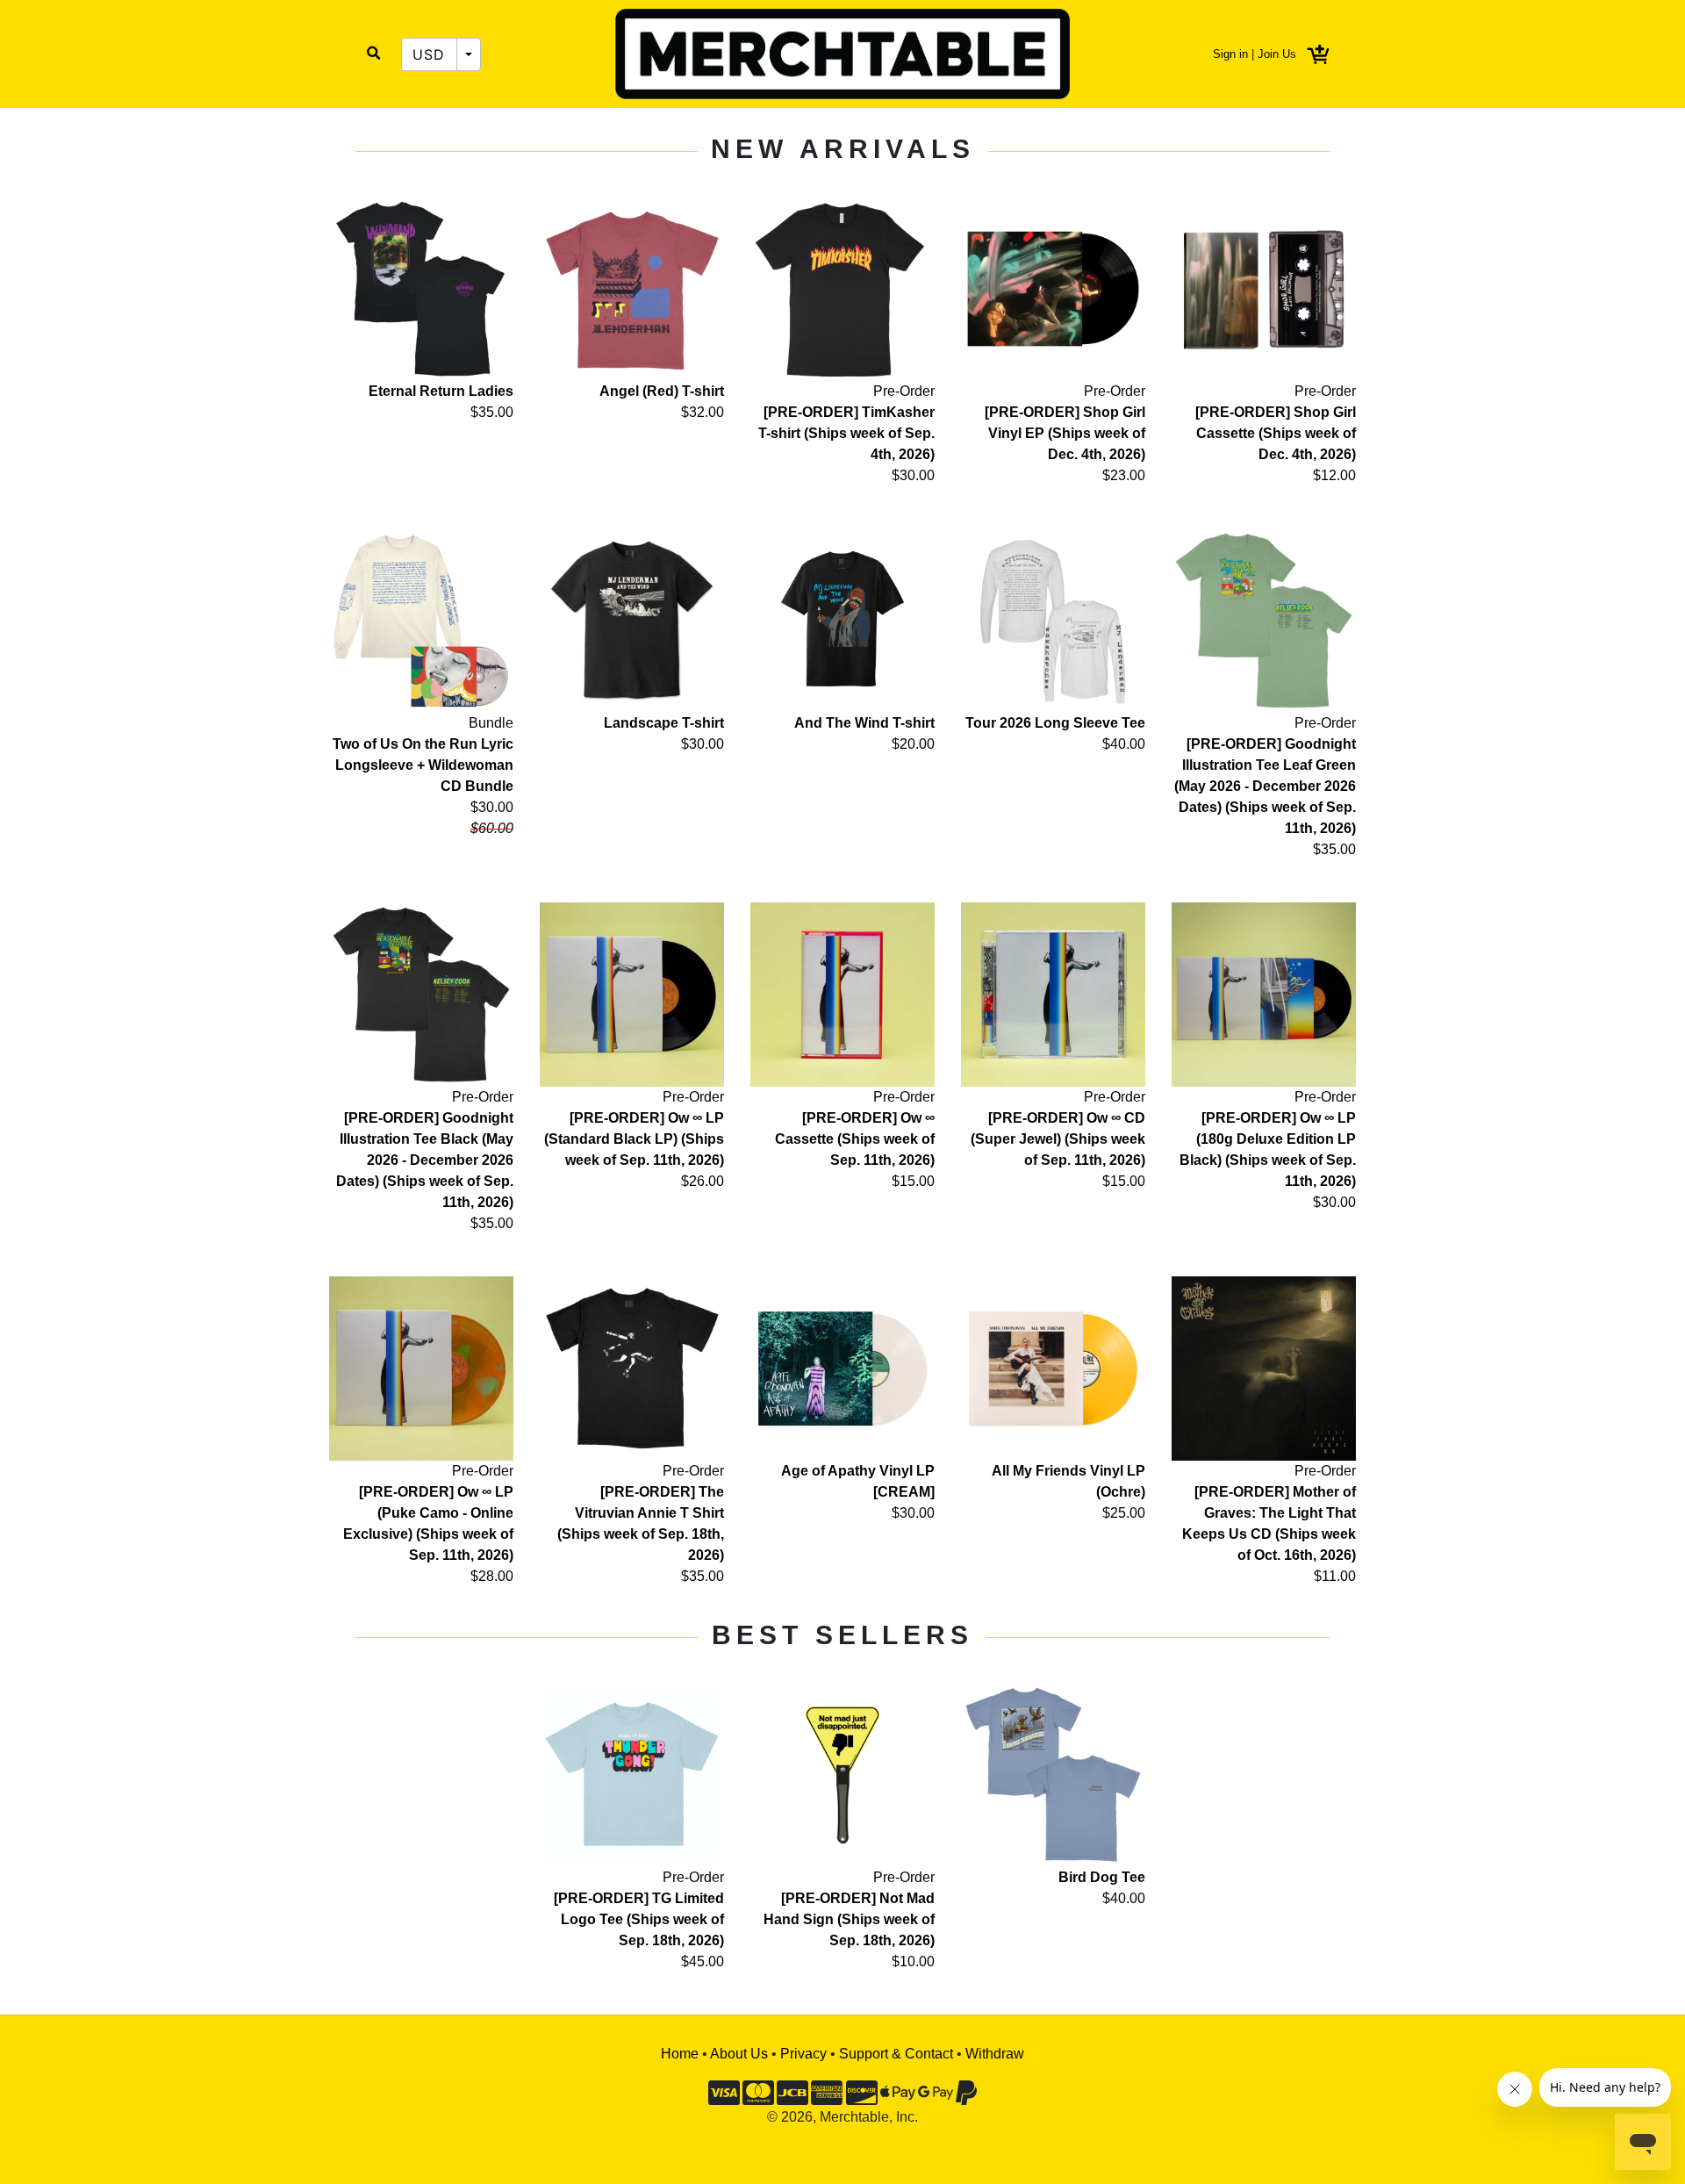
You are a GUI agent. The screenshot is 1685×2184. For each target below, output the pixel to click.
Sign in (1230, 54)
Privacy (803, 2054)
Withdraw (995, 2054)
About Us (739, 2054)
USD (429, 54)
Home (680, 2054)
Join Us (1277, 54)
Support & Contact (896, 2054)
